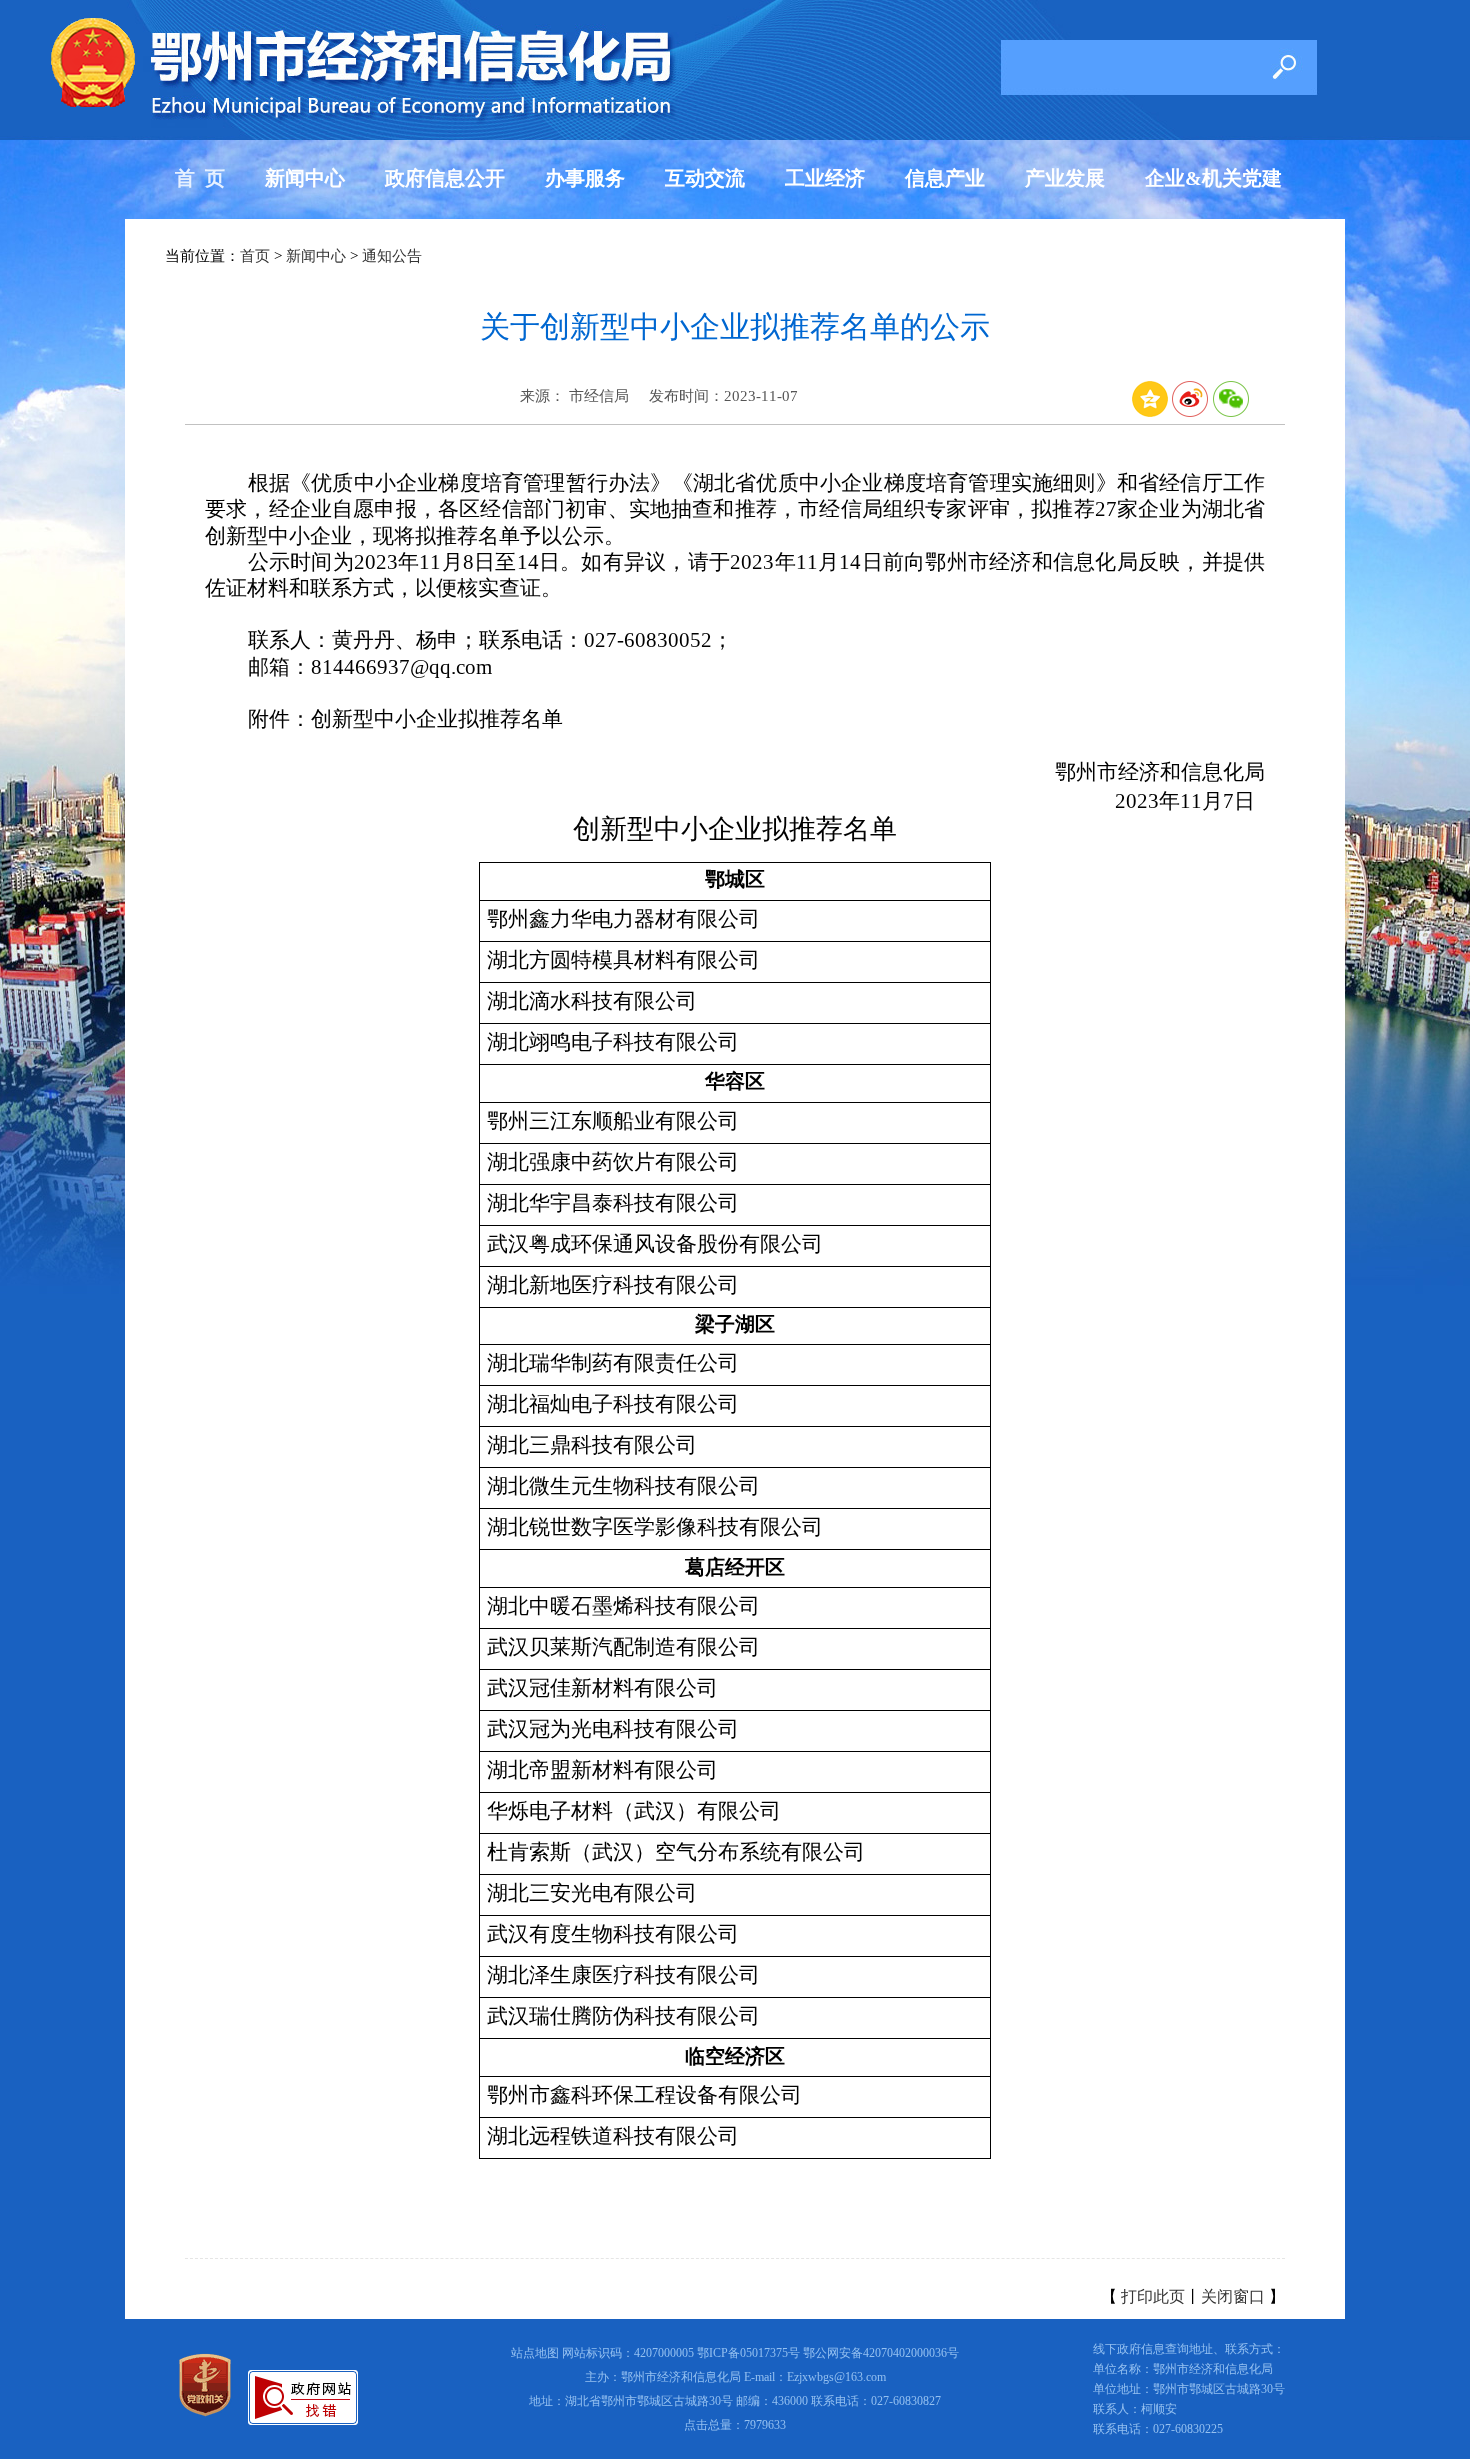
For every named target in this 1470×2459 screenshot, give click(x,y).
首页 (255, 256)
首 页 (200, 178)
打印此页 (1153, 2296)
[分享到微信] (1231, 412)
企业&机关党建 (1213, 178)
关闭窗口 (1233, 2296)
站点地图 (535, 2353)
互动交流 (705, 178)
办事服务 (585, 178)
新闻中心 (305, 178)
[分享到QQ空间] (1150, 412)
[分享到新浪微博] (1190, 412)
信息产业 (945, 178)
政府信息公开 (445, 178)
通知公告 (392, 256)
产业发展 (1065, 178)
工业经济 (825, 178)
